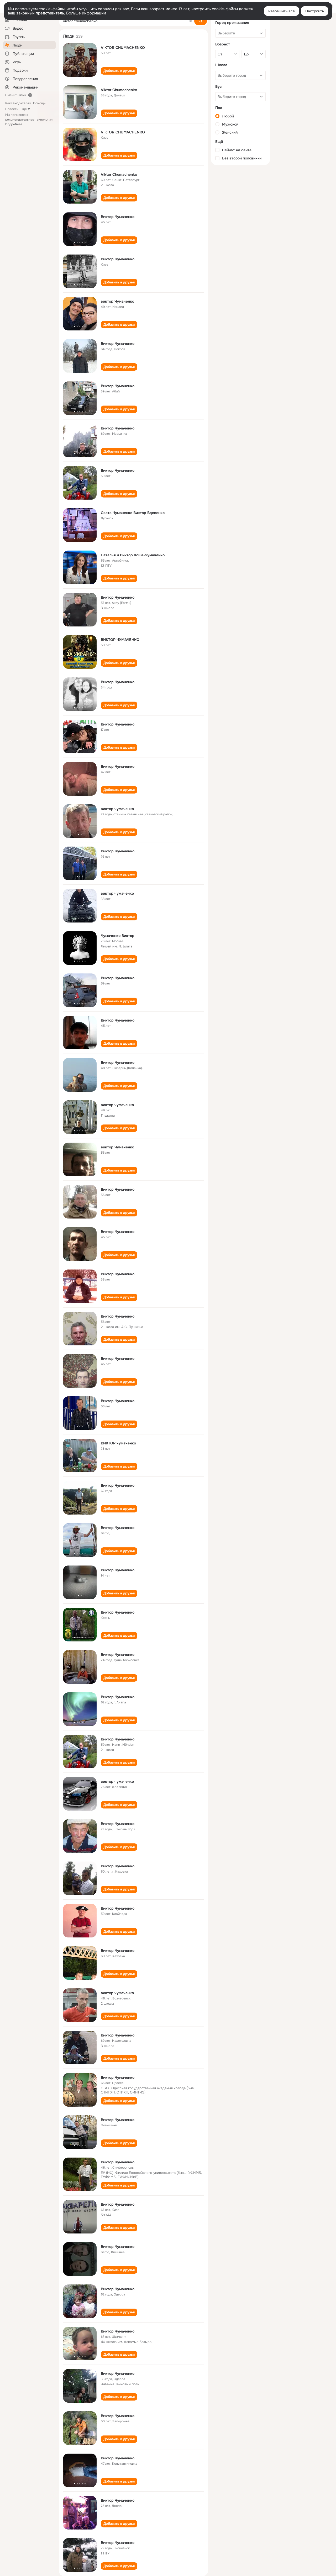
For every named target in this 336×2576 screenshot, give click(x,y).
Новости (12, 109)
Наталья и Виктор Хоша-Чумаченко (133, 555)
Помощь (39, 103)
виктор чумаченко (117, 809)
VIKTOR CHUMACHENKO (123, 48)
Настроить (315, 11)
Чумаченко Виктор (118, 936)
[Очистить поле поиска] (191, 21)
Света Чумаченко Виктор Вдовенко (133, 513)
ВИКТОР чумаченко (118, 1443)
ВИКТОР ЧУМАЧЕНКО (120, 640)
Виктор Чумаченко (118, 217)
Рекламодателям (18, 103)
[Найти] (201, 21)
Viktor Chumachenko (119, 90)
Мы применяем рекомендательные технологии (29, 120)
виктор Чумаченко (117, 301)
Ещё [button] (24, 109)
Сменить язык (16, 95)
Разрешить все (282, 11)
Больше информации (86, 13)
